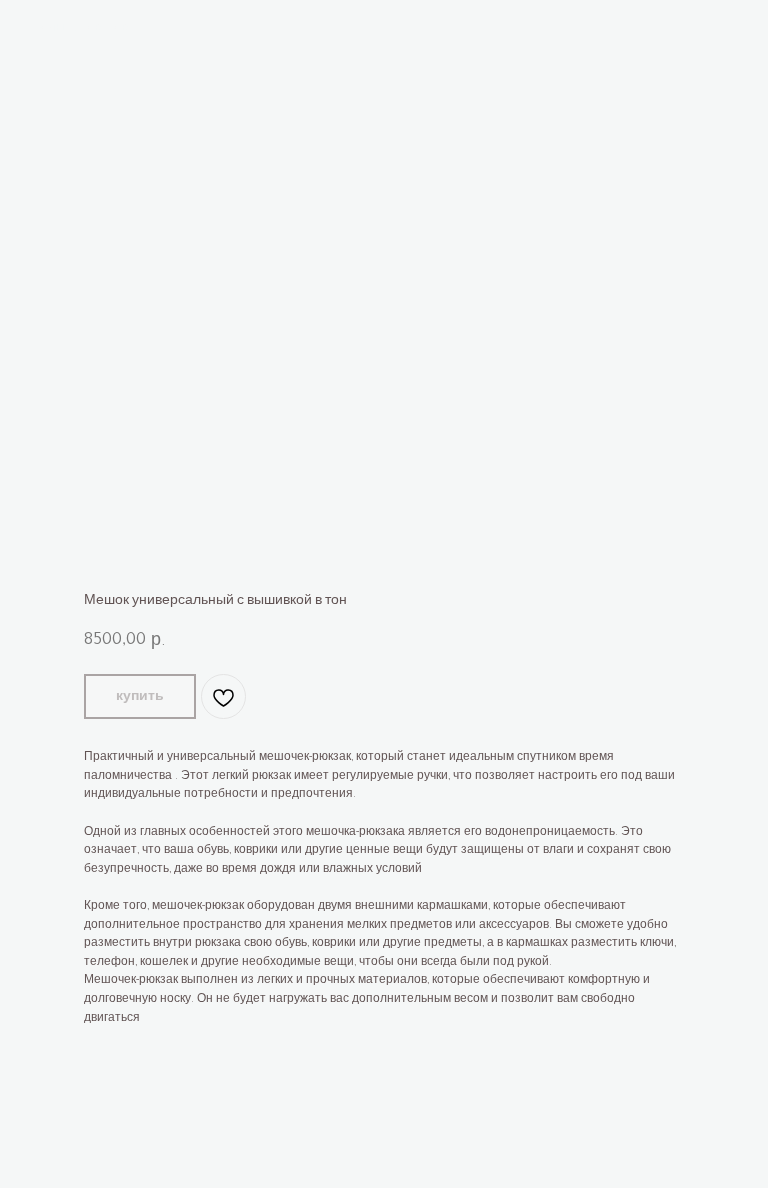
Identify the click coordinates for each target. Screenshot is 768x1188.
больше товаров (81, 29)
